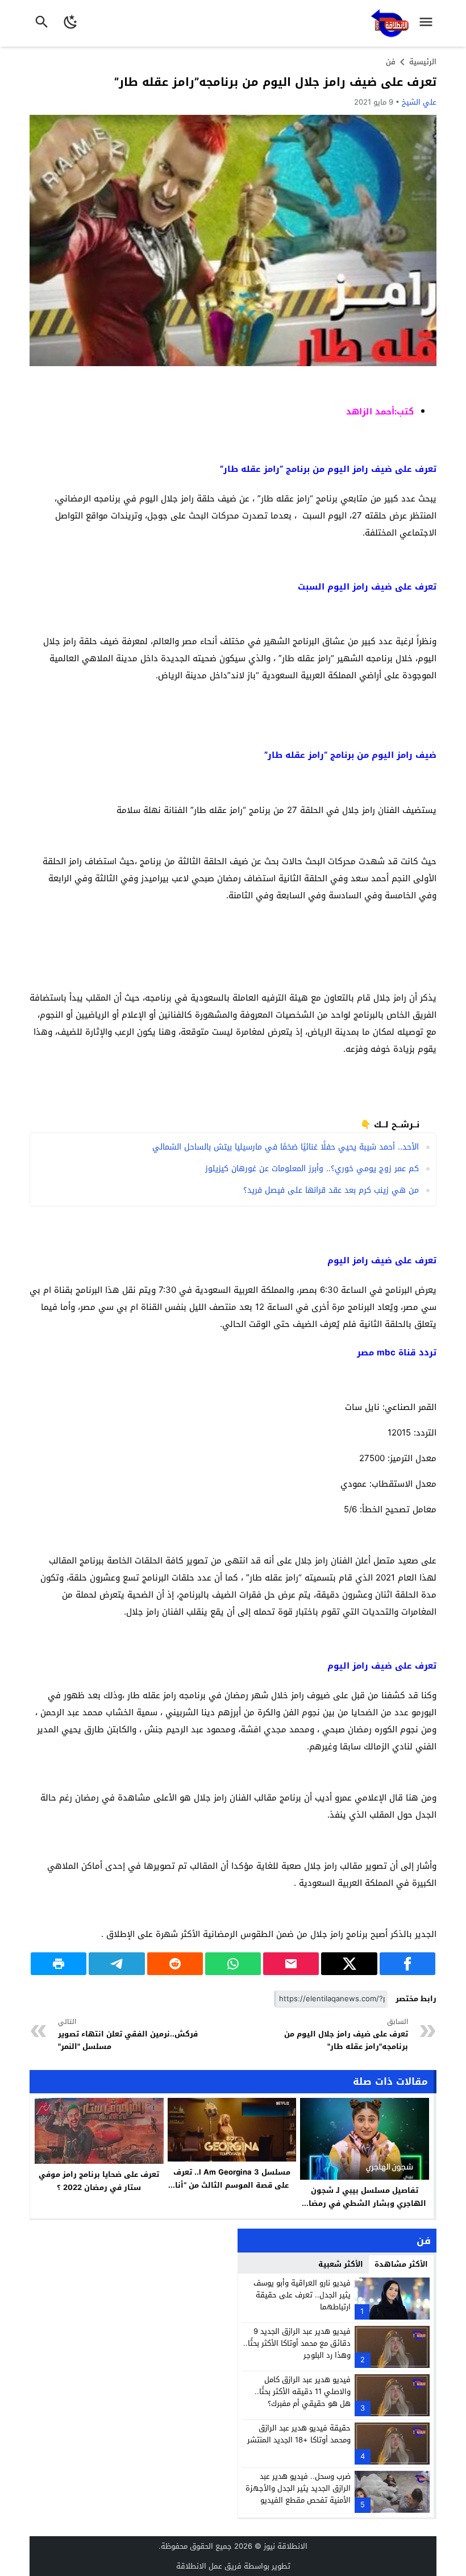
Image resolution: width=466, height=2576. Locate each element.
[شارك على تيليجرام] (116, 1964)
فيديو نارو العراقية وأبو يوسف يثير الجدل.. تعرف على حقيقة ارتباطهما (302, 2295)
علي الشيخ (419, 102)
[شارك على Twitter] (349, 1964)
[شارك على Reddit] (175, 1964)
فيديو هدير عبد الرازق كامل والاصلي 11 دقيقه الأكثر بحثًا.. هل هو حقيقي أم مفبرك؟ (303, 2392)
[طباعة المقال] (59, 1964)
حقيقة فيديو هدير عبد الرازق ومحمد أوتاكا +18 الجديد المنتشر (299, 2434)
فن (391, 62)
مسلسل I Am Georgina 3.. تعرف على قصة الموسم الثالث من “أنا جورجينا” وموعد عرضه (232, 2185)
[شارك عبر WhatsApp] (233, 1964)
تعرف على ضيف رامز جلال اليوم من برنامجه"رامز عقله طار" (346, 2034)
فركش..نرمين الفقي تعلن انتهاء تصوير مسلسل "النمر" (128, 2034)
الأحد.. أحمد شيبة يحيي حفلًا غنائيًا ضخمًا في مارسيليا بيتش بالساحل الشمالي (286, 1147)
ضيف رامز (372, 587)
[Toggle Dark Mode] (71, 23)
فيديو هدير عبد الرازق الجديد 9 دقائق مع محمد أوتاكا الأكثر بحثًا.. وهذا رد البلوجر (297, 2343)
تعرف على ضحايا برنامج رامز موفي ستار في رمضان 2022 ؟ (99, 2181)
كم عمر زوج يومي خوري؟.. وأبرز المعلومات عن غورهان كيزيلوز (312, 1169)
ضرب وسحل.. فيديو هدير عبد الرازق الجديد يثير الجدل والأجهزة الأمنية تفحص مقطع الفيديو (298, 2488)
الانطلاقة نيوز (286, 2546)
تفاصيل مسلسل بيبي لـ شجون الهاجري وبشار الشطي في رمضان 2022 (365, 2203)
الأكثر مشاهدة (401, 2264)
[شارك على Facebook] (407, 1964)
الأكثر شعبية (341, 2264)
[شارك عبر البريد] (291, 1964)
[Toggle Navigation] (429, 23)
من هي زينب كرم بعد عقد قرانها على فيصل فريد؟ (331, 1190)
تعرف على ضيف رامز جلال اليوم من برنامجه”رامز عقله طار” (275, 82)
